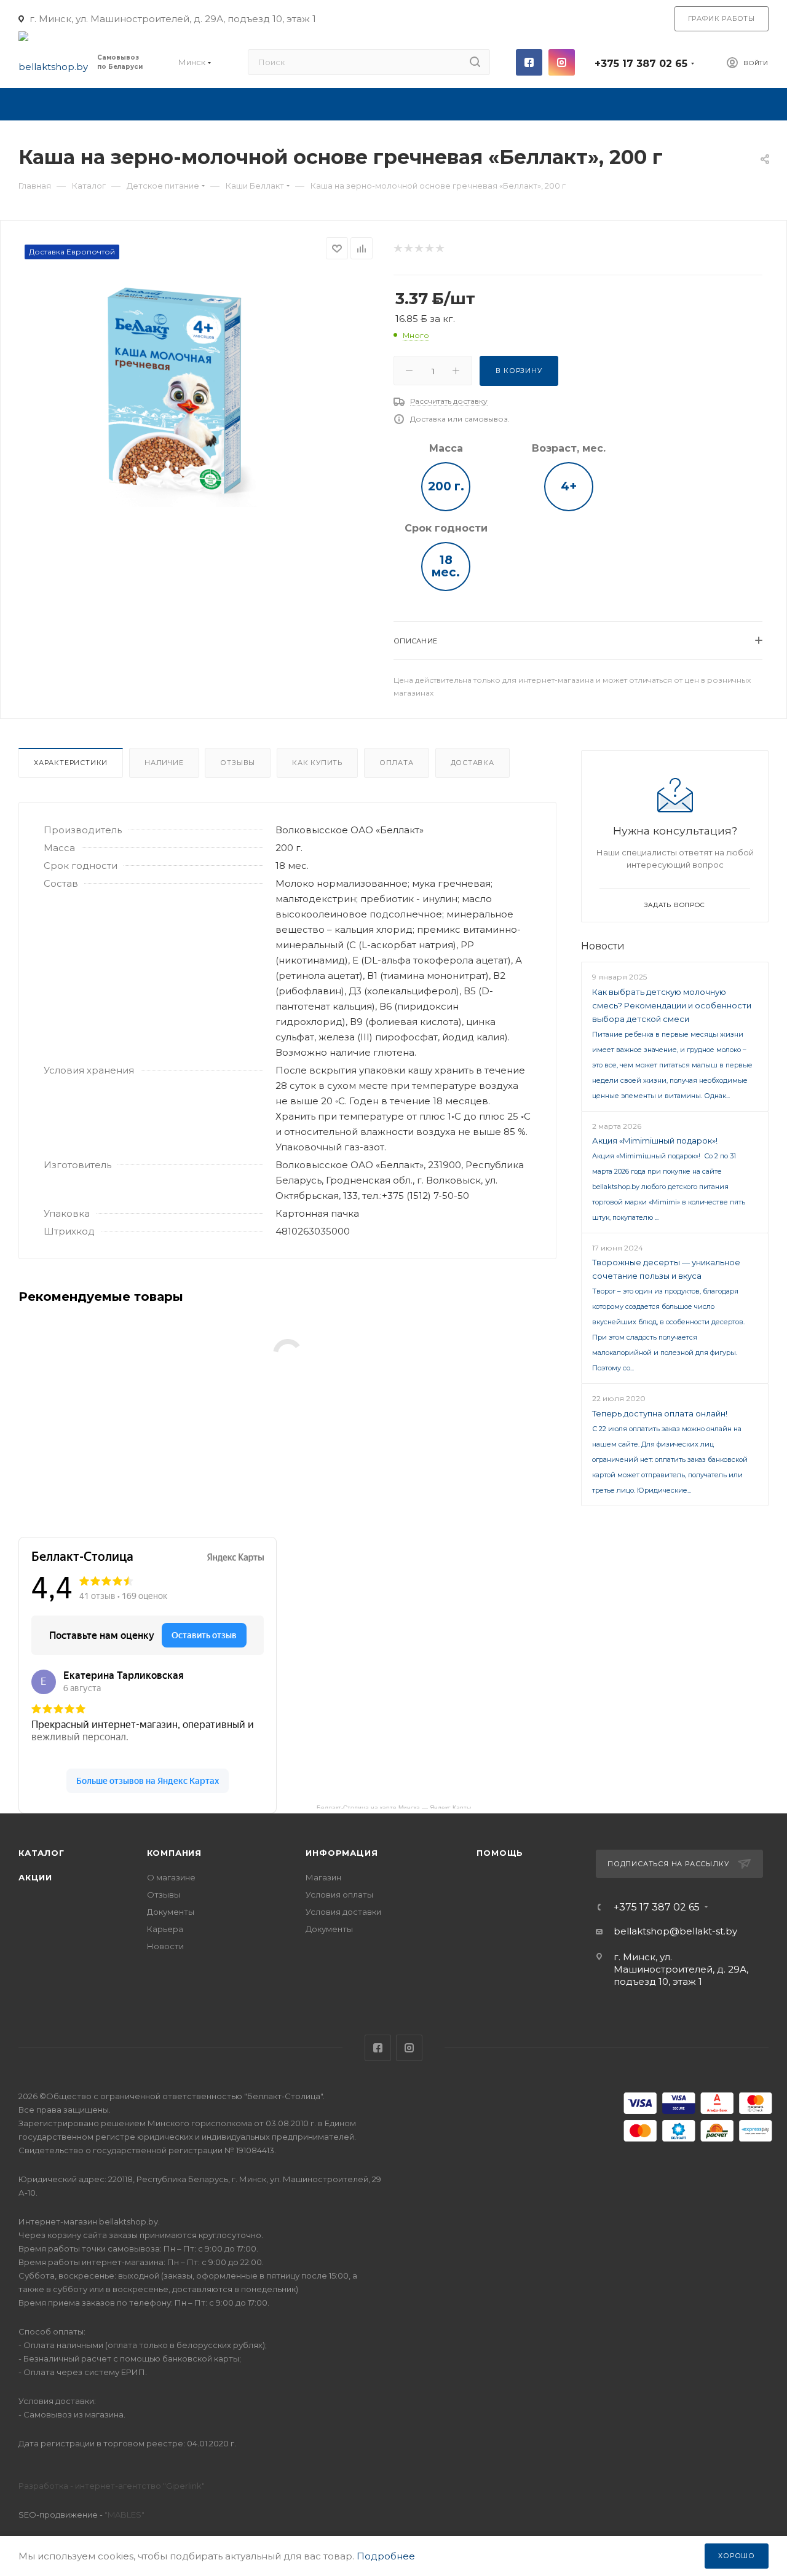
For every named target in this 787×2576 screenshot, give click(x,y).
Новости (603, 946)
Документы (171, 1912)
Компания (174, 1853)
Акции (35, 1877)
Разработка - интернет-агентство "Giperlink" (112, 2486)
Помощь (500, 1853)
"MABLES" (124, 2515)
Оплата (397, 763)
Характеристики (71, 763)
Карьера (165, 1929)
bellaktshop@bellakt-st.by (675, 1931)
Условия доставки (343, 1912)
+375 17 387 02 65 (641, 64)
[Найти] (475, 62)
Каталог (42, 1853)
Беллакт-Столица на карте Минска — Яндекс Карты (394, 1806)
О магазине (171, 1877)
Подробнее (386, 2556)
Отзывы (238, 763)
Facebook (529, 62)
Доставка (473, 763)
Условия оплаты (339, 1895)
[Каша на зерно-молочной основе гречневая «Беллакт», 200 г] (175, 391)
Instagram (562, 62)
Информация (342, 1853)
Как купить (317, 763)
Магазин (323, 1877)
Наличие (164, 763)
